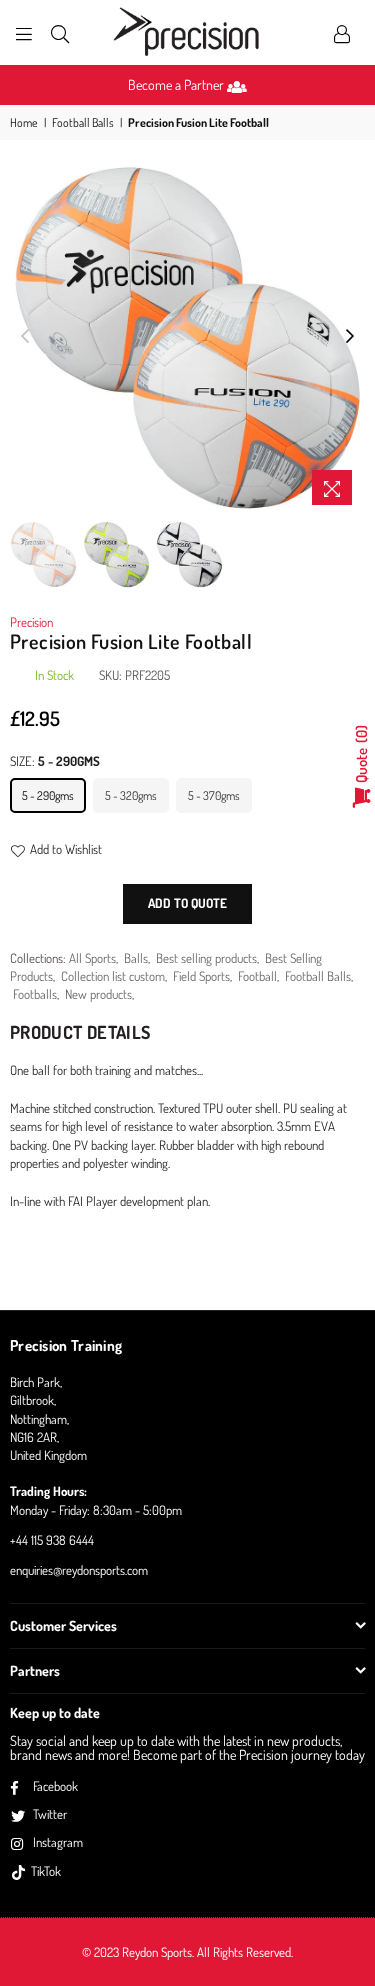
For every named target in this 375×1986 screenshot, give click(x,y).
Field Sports (201, 976)
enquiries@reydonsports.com (79, 1570)
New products (98, 994)
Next (350, 337)
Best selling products (206, 958)
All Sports (92, 958)
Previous (25, 337)
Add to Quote (187, 903)
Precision (31, 622)
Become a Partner (177, 84)
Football (257, 976)
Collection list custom (113, 976)
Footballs (35, 994)
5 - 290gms (48, 795)
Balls (136, 958)
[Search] (60, 33)
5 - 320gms (131, 795)
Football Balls (83, 122)
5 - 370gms (214, 795)
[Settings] (342, 33)
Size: (55, 761)
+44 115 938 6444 (52, 1540)
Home (24, 122)
